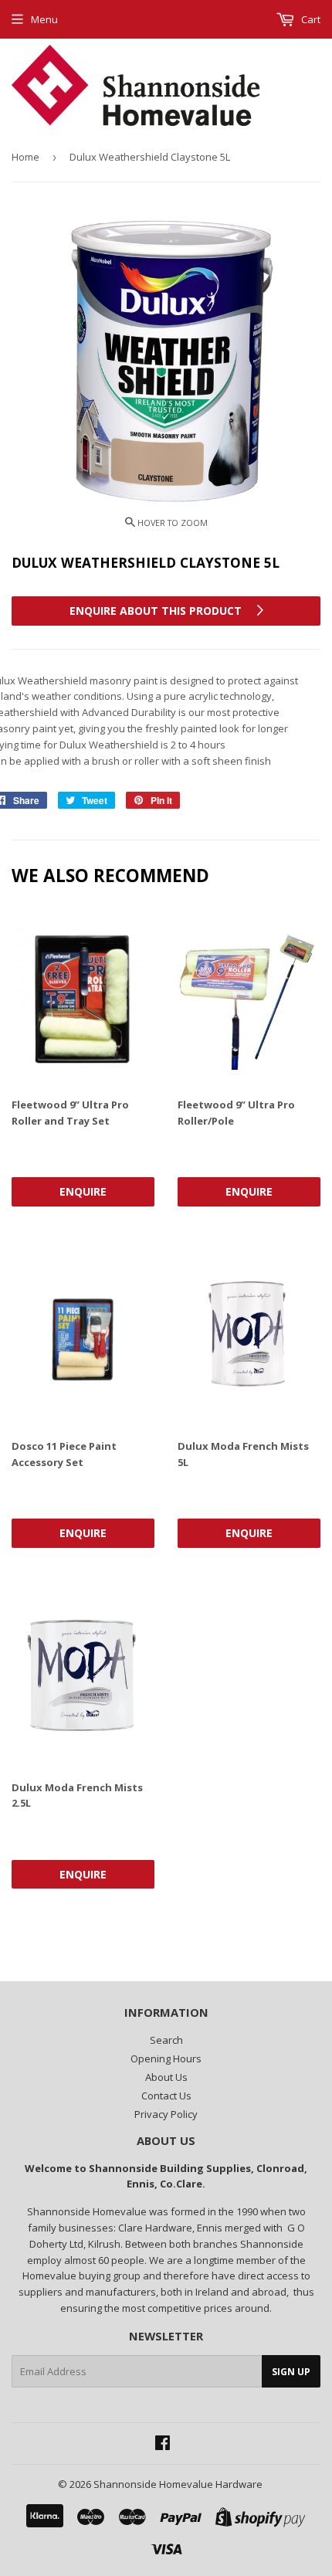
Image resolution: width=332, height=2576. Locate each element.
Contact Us (166, 2096)
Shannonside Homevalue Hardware (178, 2484)
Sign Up (291, 2372)
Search (166, 2040)
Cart (310, 19)
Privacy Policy (166, 2114)
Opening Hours (166, 2058)
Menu (44, 19)
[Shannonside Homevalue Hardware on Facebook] (163, 2445)
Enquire (83, 1191)
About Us (166, 2077)
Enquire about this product (157, 611)
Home (25, 157)
